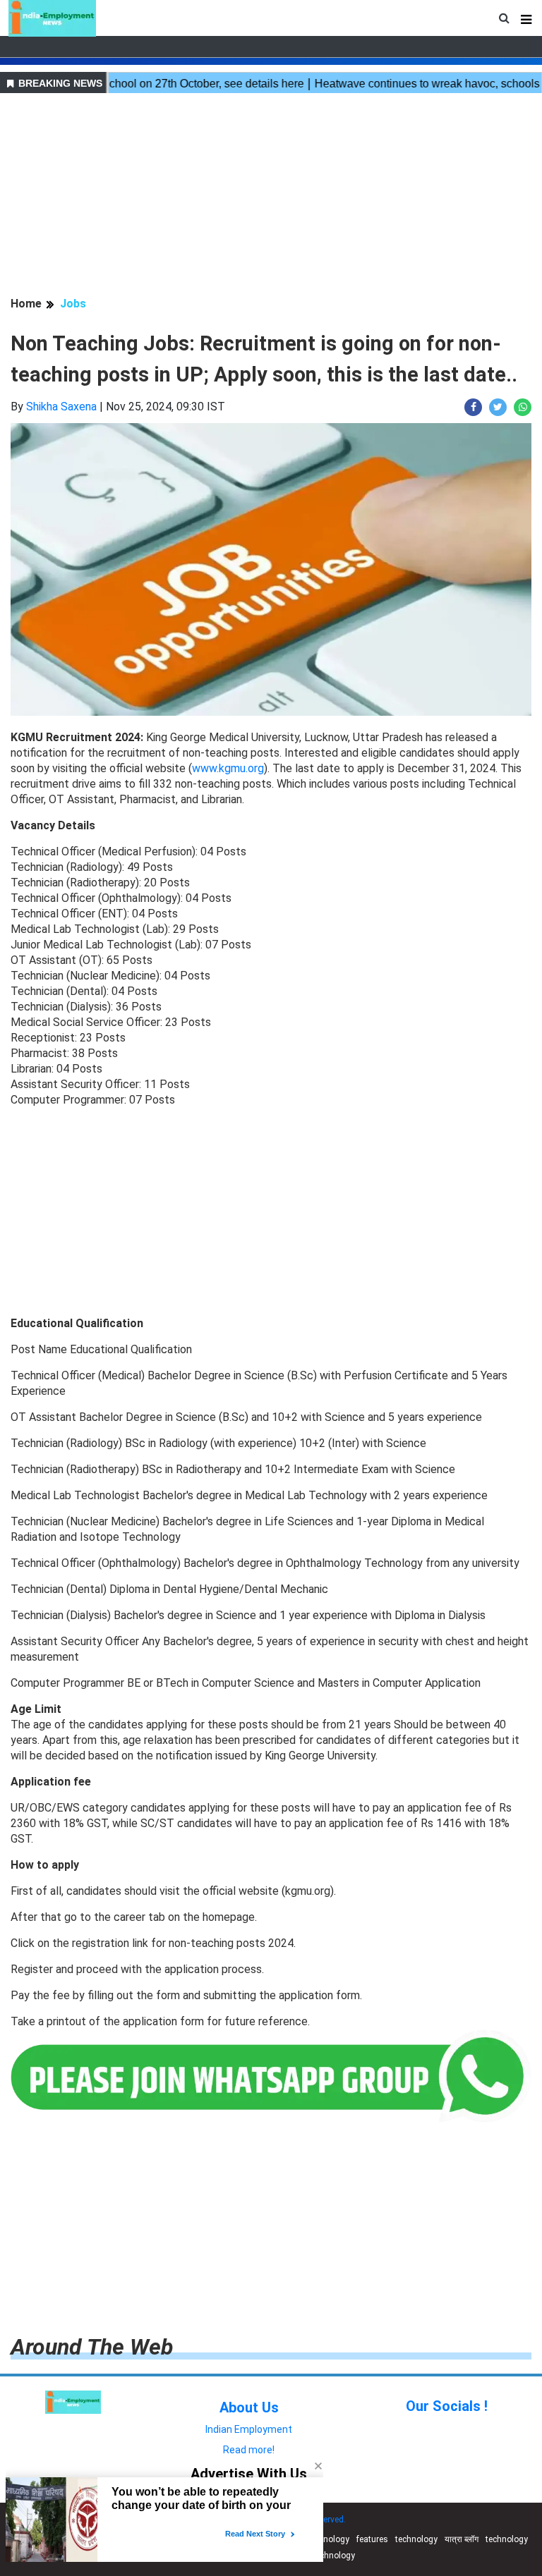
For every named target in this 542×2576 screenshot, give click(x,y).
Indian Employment (249, 2429)
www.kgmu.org (228, 768)
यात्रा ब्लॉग (462, 2539)
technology (328, 2539)
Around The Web (92, 2347)
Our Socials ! (447, 2406)
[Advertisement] (271, 197)
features (372, 2539)
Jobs (73, 304)
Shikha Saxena (61, 407)
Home (26, 304)
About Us (249, 2407)
